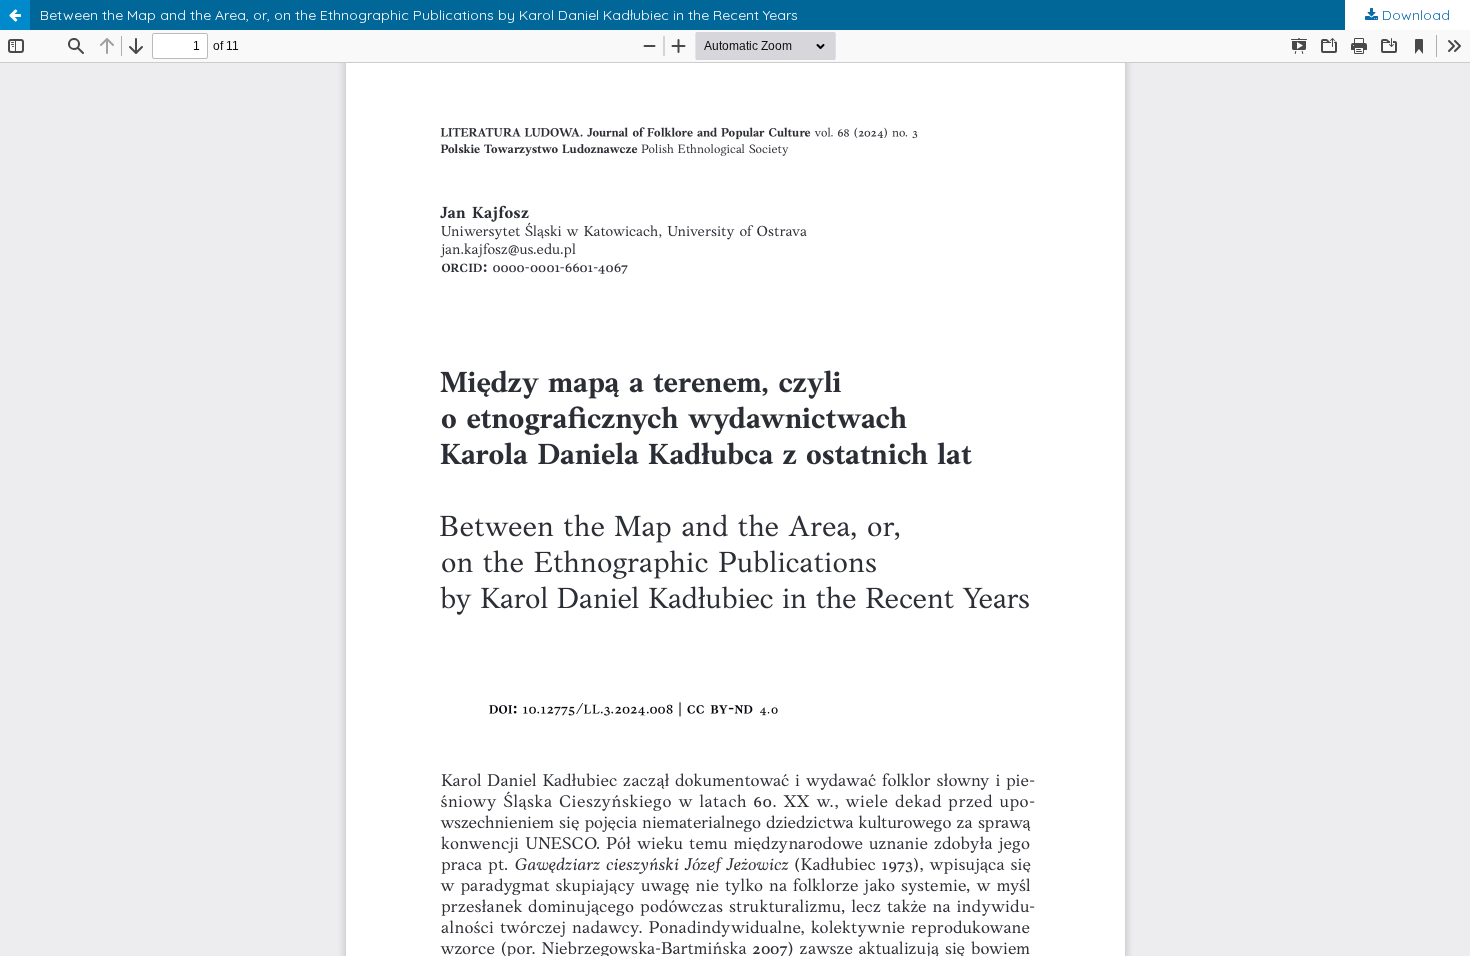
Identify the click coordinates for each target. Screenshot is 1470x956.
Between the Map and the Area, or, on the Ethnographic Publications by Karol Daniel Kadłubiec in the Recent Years (419, 15)
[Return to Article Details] (15, 15)
